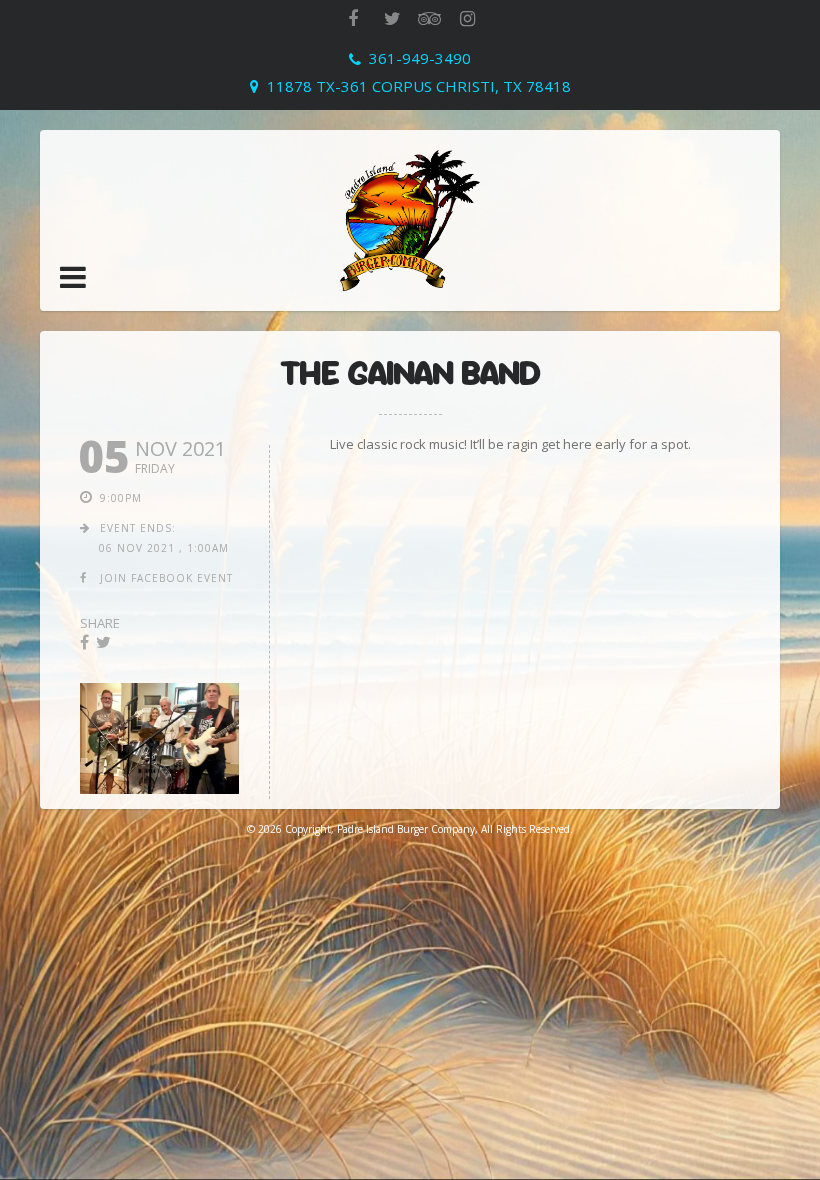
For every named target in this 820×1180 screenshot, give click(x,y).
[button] (73, 277)
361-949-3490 (420, 58)
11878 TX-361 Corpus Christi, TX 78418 (419, 86)
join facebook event (166, 578)
